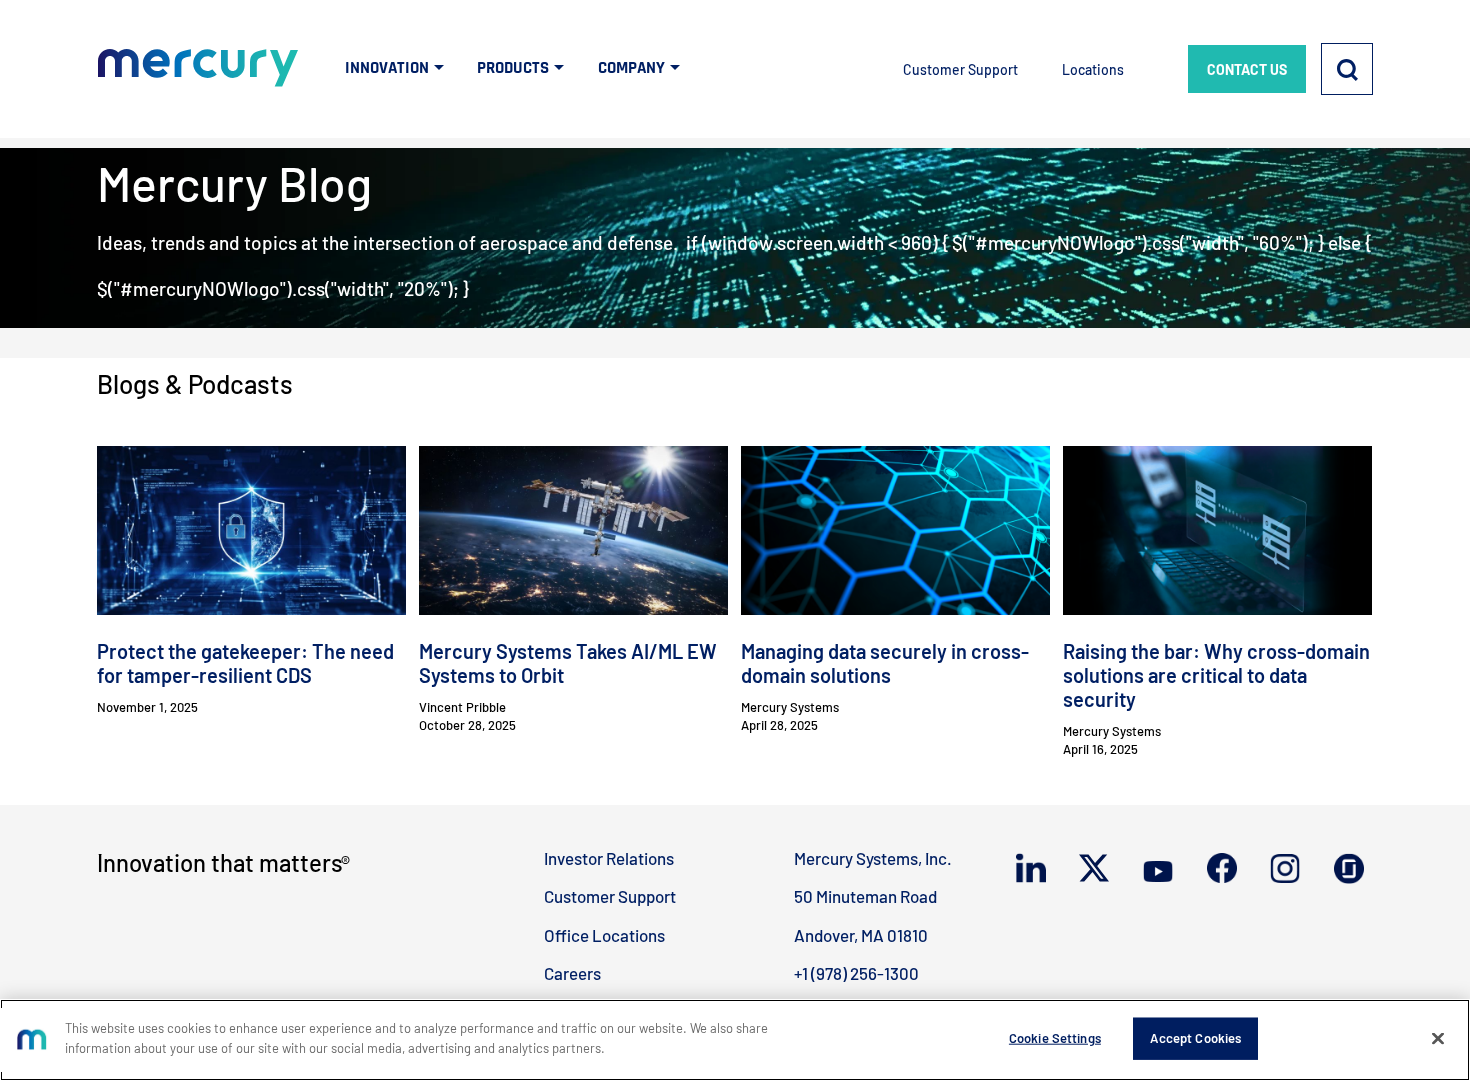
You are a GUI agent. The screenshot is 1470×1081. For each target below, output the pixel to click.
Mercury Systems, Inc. (873, 858)
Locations (1093, 69)
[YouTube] (1162, 869)
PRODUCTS (513, 68)
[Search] (1347, 69)
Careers (572, 973)
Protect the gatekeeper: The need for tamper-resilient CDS (245, 663)
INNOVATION (387, 68)
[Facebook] (1226, 869)
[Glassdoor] (1353, 870)
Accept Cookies (1195, 1038)
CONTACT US (1247, 69)
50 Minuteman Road (865, 896)
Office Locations (604, 935)
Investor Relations (609, 858)
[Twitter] (1098, 869)
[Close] (1438, 1038)
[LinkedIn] (1035, 869)
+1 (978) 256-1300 (856, 973)
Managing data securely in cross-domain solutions (885, 663)
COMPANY (631, 68)
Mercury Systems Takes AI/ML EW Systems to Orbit (568, 663)
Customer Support (960, 69)
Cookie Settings (1055, 1038)
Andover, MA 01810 (861, 935)
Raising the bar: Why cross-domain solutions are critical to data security (1216, 675)
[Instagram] (1289, 870)
